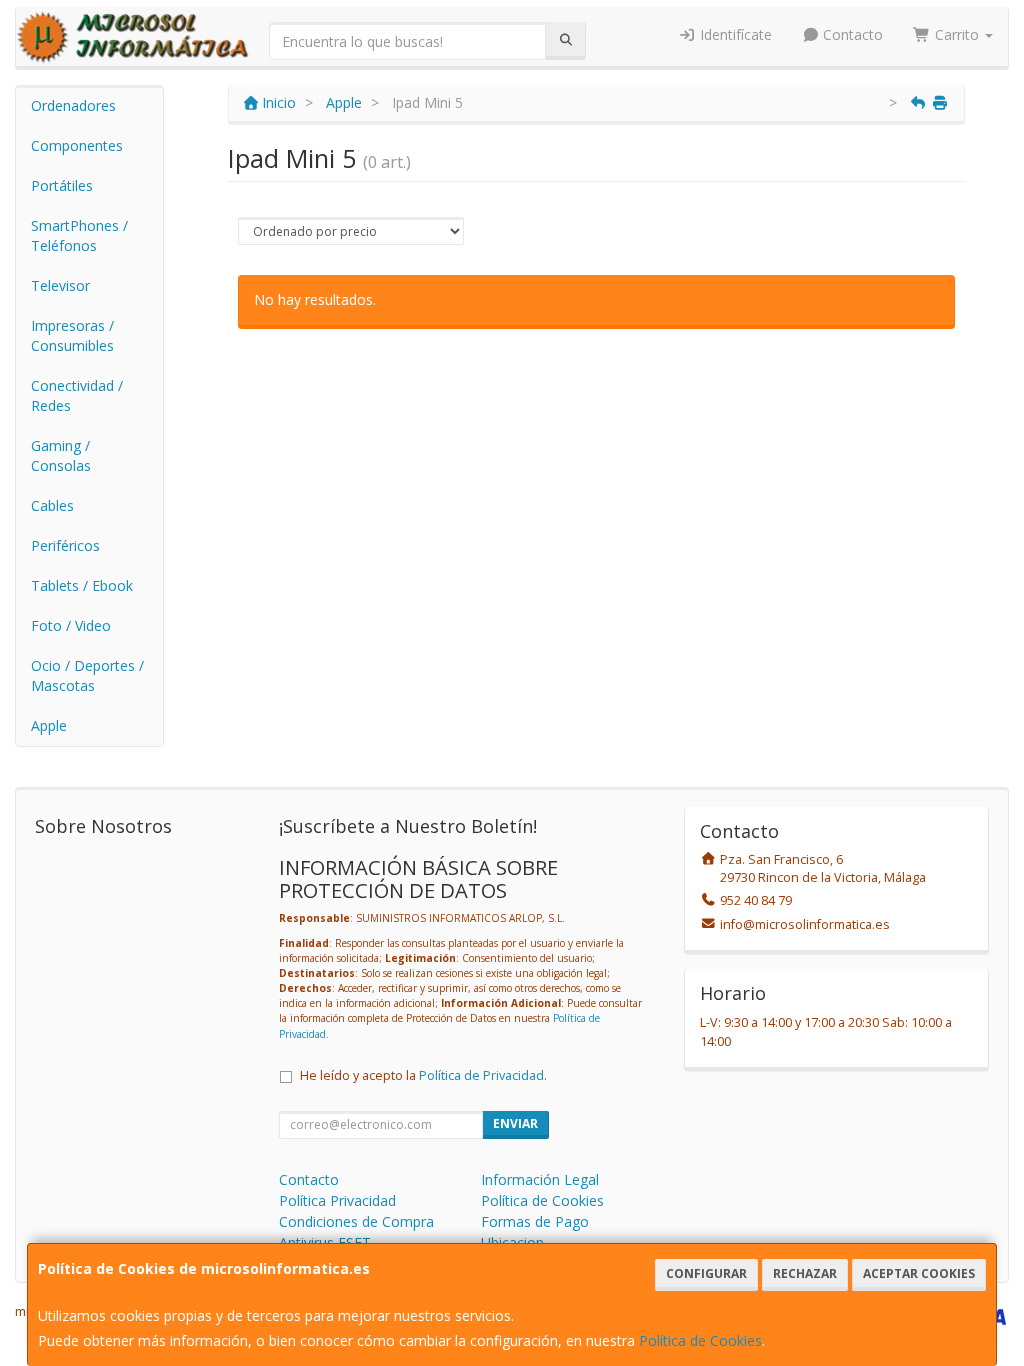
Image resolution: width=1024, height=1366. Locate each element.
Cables (52, 505)
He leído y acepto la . (423, 1075)
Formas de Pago (535, 1221)
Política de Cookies (700, 1340)
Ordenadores (73, 105)
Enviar (515, 1123)
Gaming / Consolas (61, 455)
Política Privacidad (337, 1200)
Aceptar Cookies (919, 1273)
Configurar (706, 1273)
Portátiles (62, 185)
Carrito (957, 34)
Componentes (77, 145)
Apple (49, 725)
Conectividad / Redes (77, 395)
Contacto (851, 34)
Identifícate (734, 34)
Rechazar (805, 1273)
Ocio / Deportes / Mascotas (87, 675)
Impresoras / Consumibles (72, 335)
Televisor (60, 285)
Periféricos (65, 545)
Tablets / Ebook (82, 585)
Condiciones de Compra (356, 1221)
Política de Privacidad (481, 1075)
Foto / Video (71, 625)
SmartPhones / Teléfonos (79, 235)
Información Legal (540, 1179)
